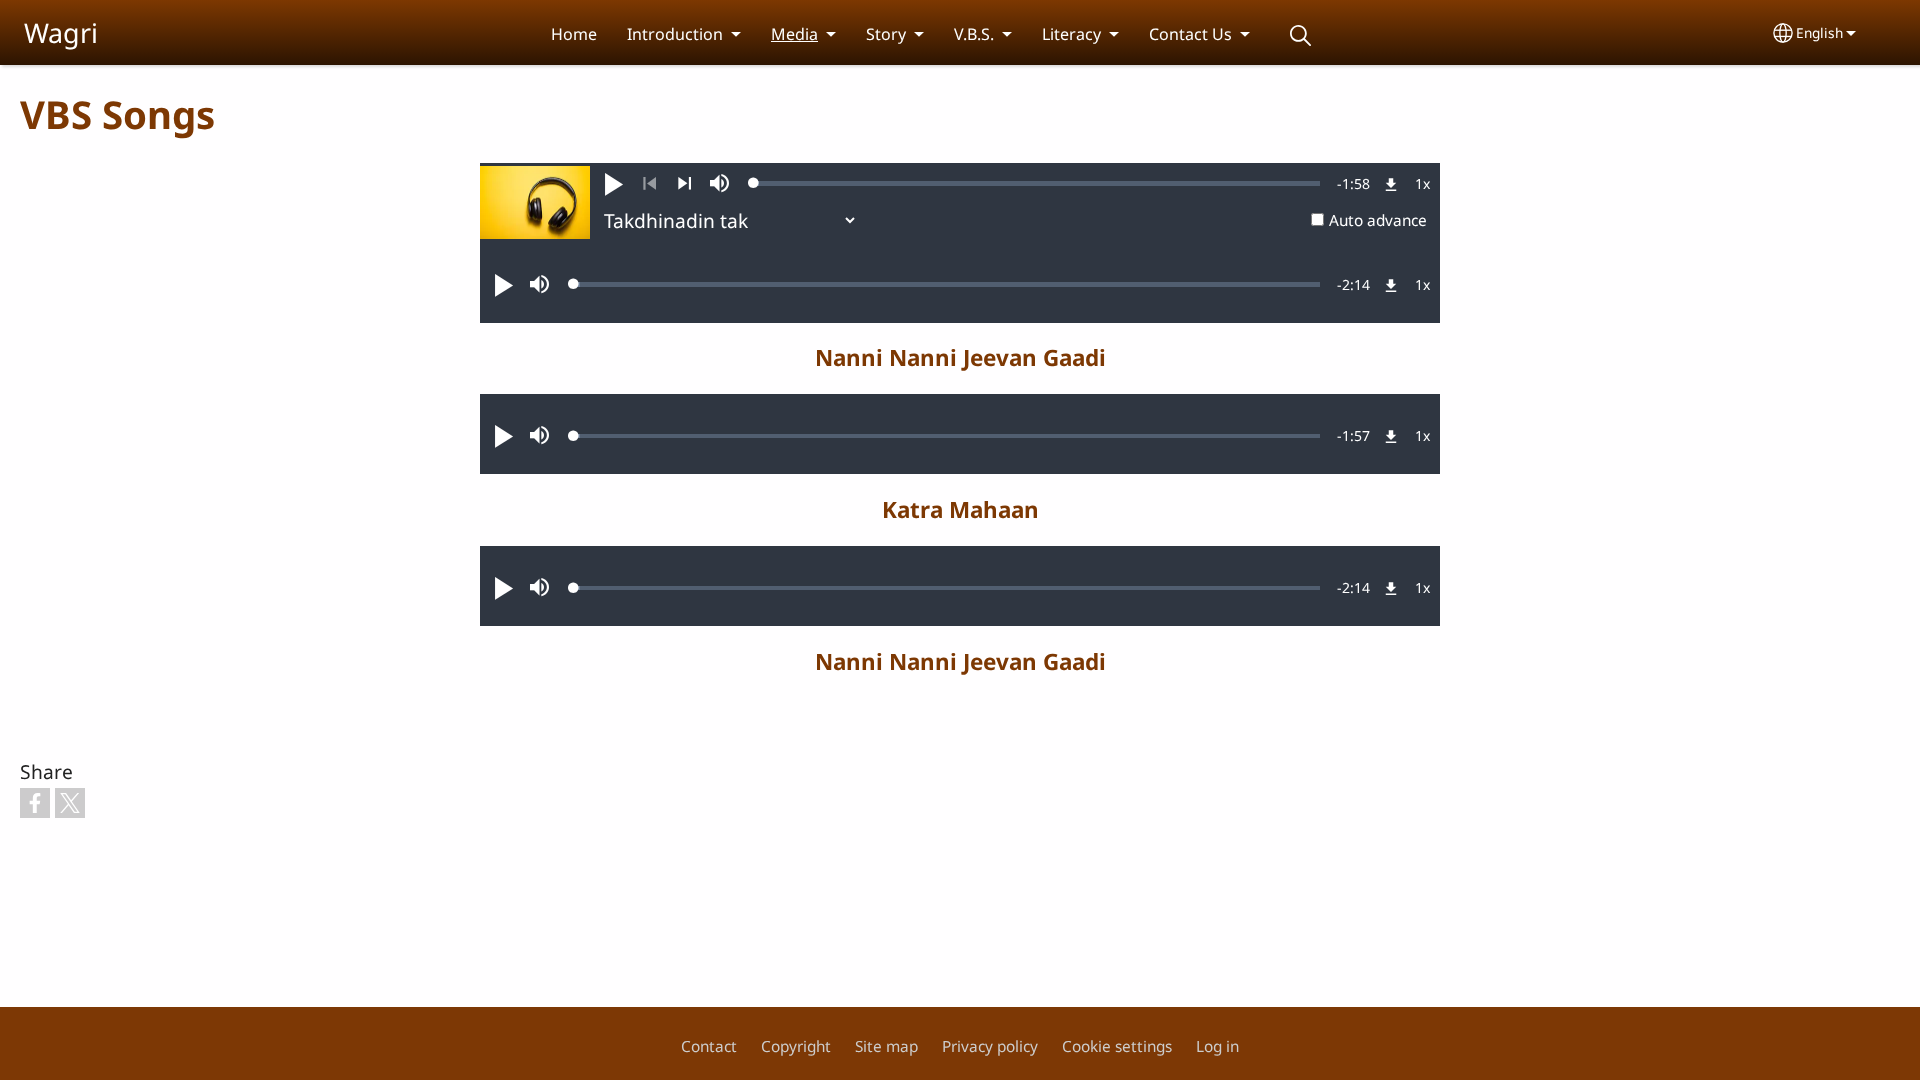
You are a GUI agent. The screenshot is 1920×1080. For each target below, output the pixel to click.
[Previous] (649, 184)
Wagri (61, 32)
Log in (1217, 1046)
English (1819, 32)
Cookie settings (1117, 1046)
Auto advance (1378, 220)
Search (1300, 35)
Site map (886, 1046)
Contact (709, 1046)
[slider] (1037, 183)
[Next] (684, 184)
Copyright (796, 1046)
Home (574, 34)
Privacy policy (990, 1046)
